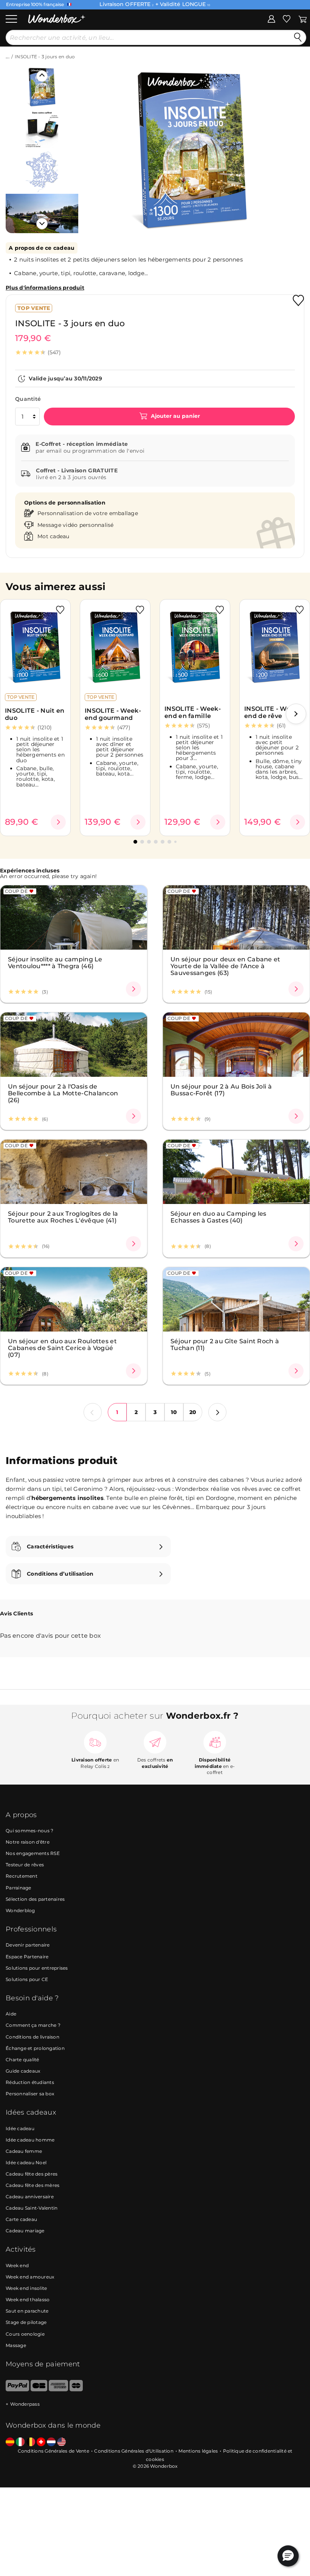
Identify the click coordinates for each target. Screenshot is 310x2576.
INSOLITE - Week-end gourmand (113, 714)
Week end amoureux (30, 2277)
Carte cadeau (21, 2219)
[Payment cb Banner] (39, 2390)
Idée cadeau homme (30, 2140)
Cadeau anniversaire (30, 2197)
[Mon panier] (303, 19)
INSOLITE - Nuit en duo (35, 714)
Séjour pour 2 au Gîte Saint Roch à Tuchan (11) (225, 1344)
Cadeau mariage (25, 2231)
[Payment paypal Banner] (17, 2390)
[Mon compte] (271, 19)
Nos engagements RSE (33, 1853)
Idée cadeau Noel (26, 2163)
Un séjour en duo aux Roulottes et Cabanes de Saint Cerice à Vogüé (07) (62, 1348)
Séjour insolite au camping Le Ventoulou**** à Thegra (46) (55, 962)
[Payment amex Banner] (58, 2390)
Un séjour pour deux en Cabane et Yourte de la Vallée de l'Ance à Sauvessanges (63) (226, 966)
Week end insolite (26, 2288)
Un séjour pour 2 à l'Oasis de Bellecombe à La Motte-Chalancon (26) (63, 1093)
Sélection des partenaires (35, 1899)
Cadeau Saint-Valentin (32, 2208)
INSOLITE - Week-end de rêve (272, 712)
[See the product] (58, 822)
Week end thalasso (28, 2300)
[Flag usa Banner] (61, 2442)
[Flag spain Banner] (10, 2442)
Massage (16, 2345)
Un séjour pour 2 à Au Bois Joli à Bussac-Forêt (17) (221, 1090)
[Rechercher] (298, 37)
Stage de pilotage (26, 2322)
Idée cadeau (20, 2128)
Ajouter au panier (175, 416)
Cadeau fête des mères (33, 2185)
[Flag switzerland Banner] (41, 2442)
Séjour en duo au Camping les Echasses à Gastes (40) (218, 1217)
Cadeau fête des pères (32, 2174)
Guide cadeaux (23, 2071)
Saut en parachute (27, 2311)
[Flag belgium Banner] (31, 2442)
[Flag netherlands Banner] (51, 2442)
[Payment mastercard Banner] (76, 2390)
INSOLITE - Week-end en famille (193, 712)
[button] (94, 144)
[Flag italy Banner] (20, 2442)
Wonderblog (20, 1910)
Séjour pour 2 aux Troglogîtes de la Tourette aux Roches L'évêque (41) (63, 1217)
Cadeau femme (24, 2151)
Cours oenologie (25, 2334)
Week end (17, 2265)
